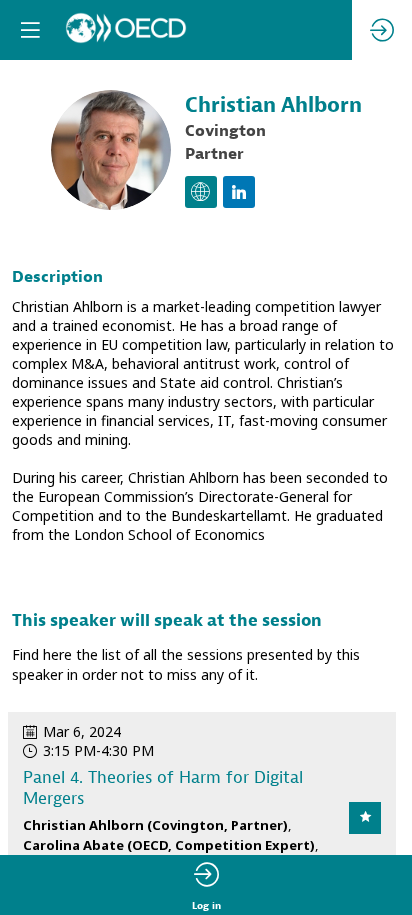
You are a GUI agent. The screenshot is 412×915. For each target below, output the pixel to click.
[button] (30, 30)
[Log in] (382, 30)
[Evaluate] (365, 818)
